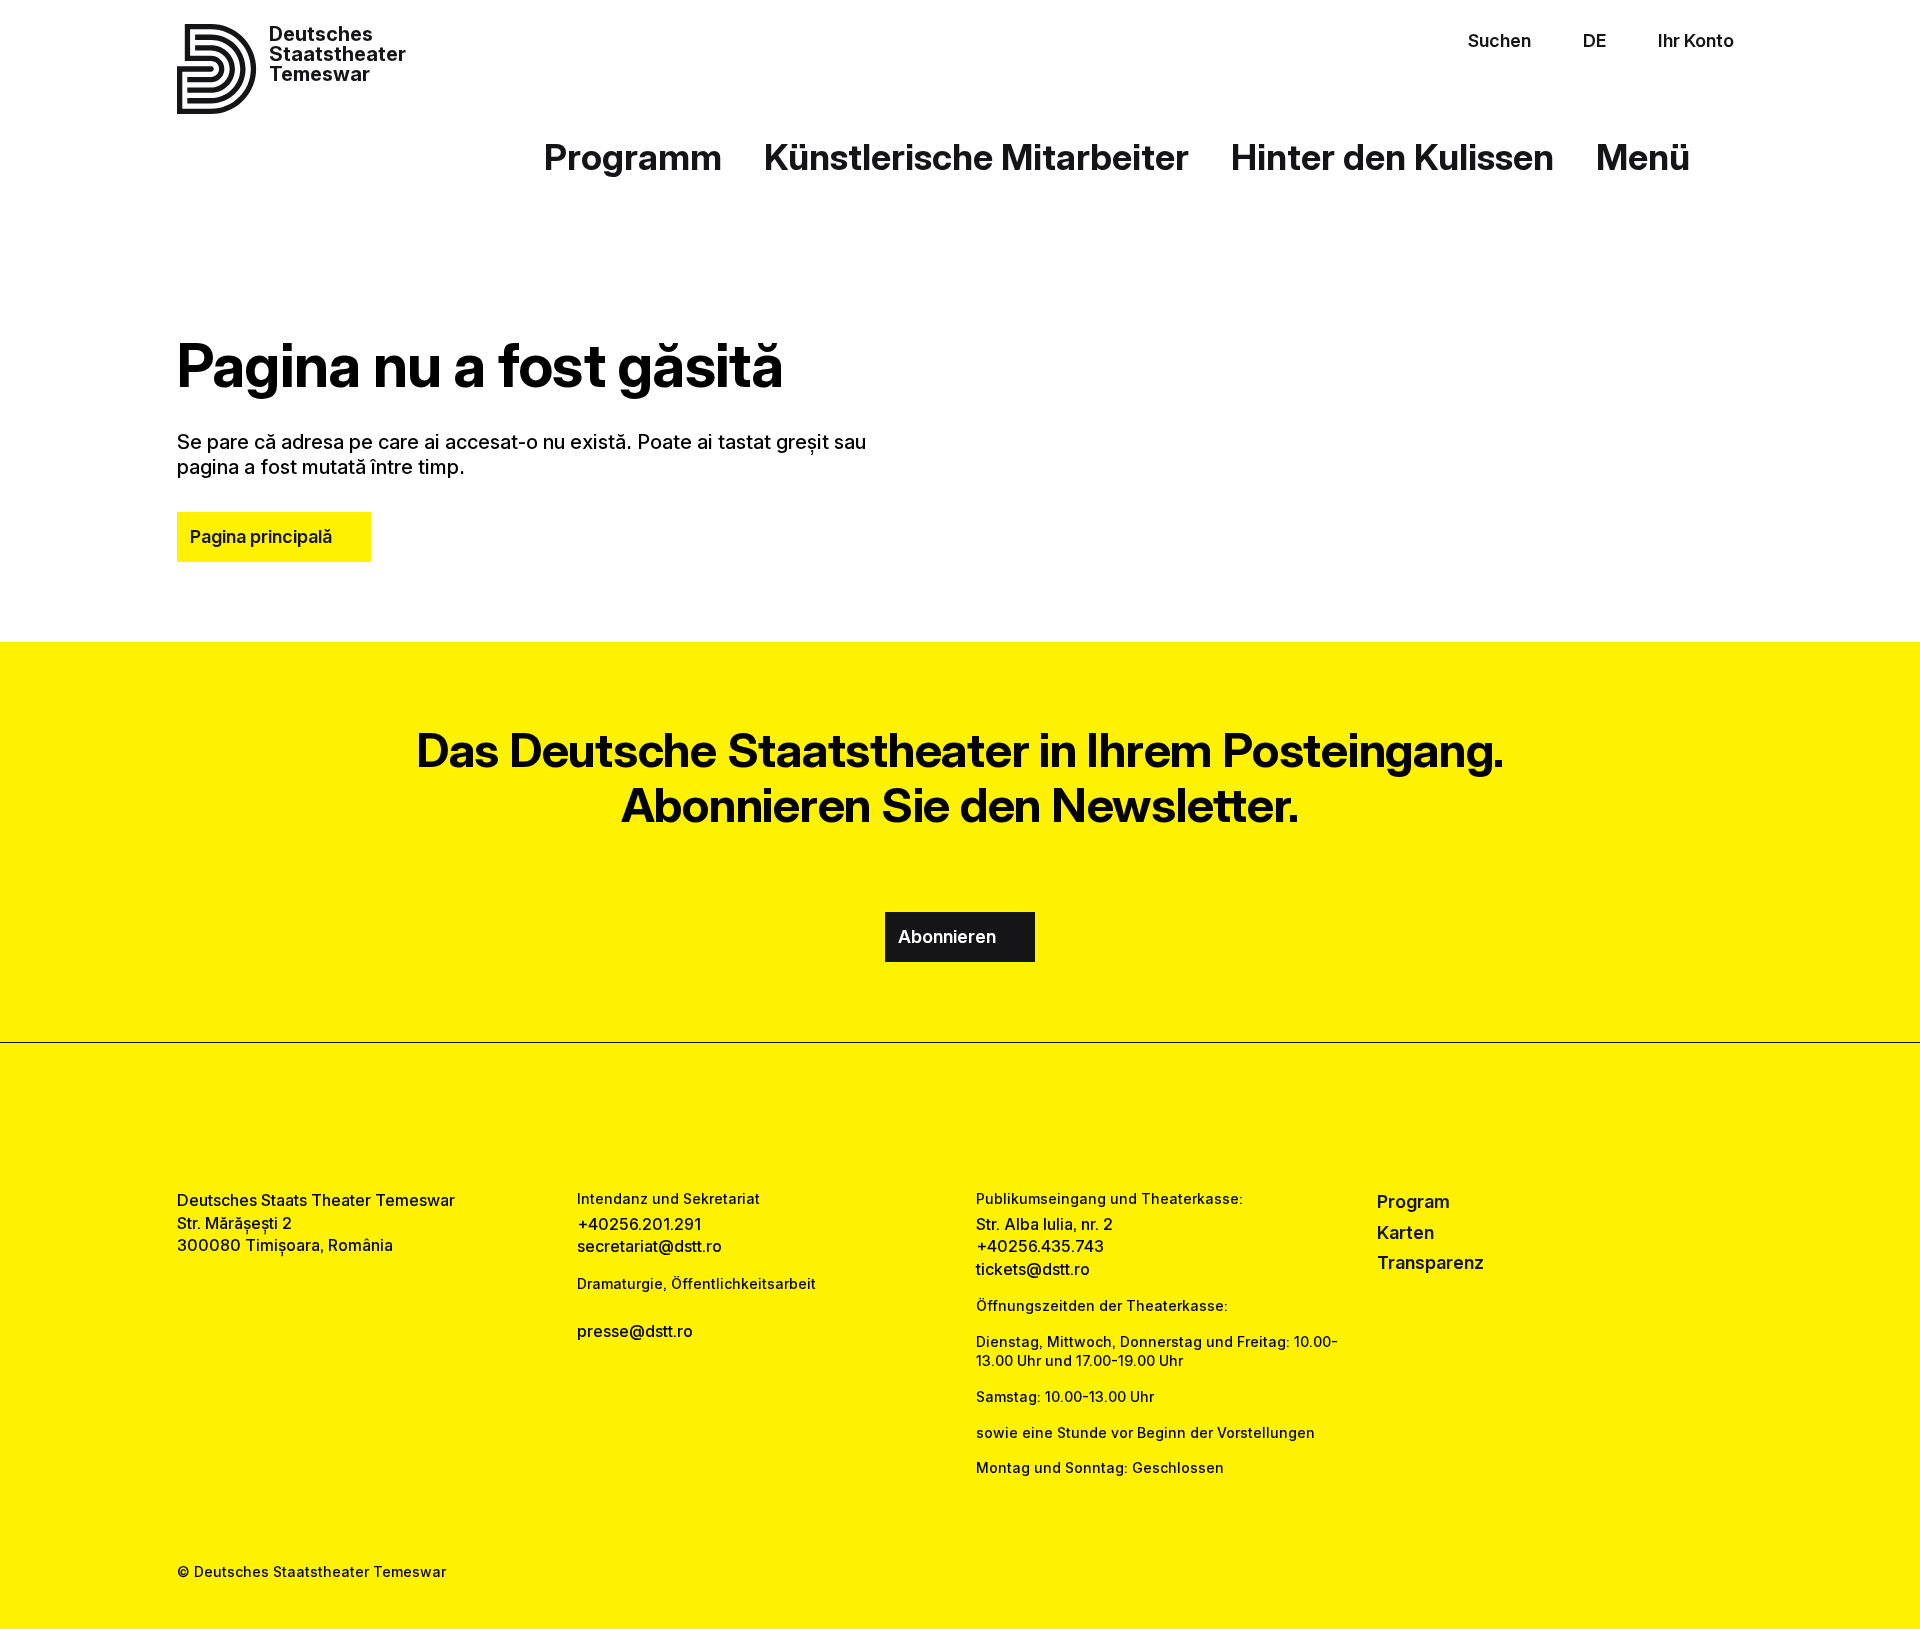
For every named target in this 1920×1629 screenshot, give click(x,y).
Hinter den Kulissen (1392, 157)
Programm (633, 157)
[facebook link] (898, 1116)
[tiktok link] (1022, 1116)
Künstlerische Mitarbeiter (976, 157)
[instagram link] (960, 1116)
